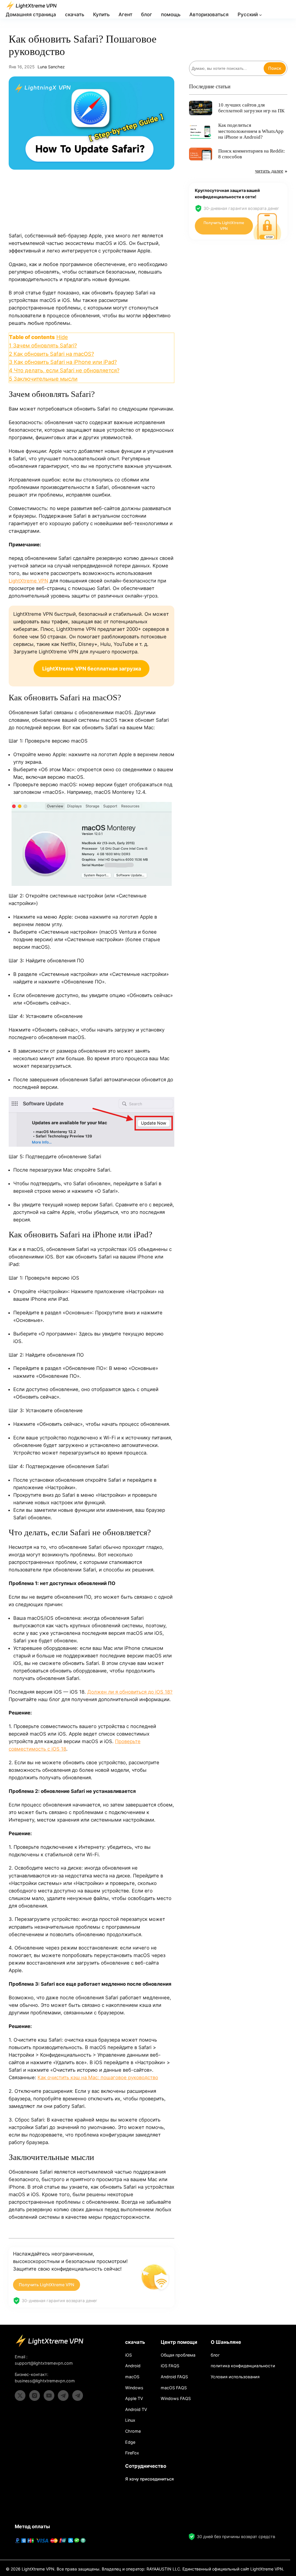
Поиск (275, 68)
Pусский (248, 14)
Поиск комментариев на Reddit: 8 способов (252, 154)
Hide (62, 337)
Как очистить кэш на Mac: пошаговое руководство (98, 2077)
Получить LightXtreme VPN (47, 2285)
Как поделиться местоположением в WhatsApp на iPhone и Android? (251, 131)
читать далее (269, 171)
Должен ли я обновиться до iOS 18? (130, 1692)
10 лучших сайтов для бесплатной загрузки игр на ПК (251, 108)
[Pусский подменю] (260, 15)
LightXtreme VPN (28, 581)
